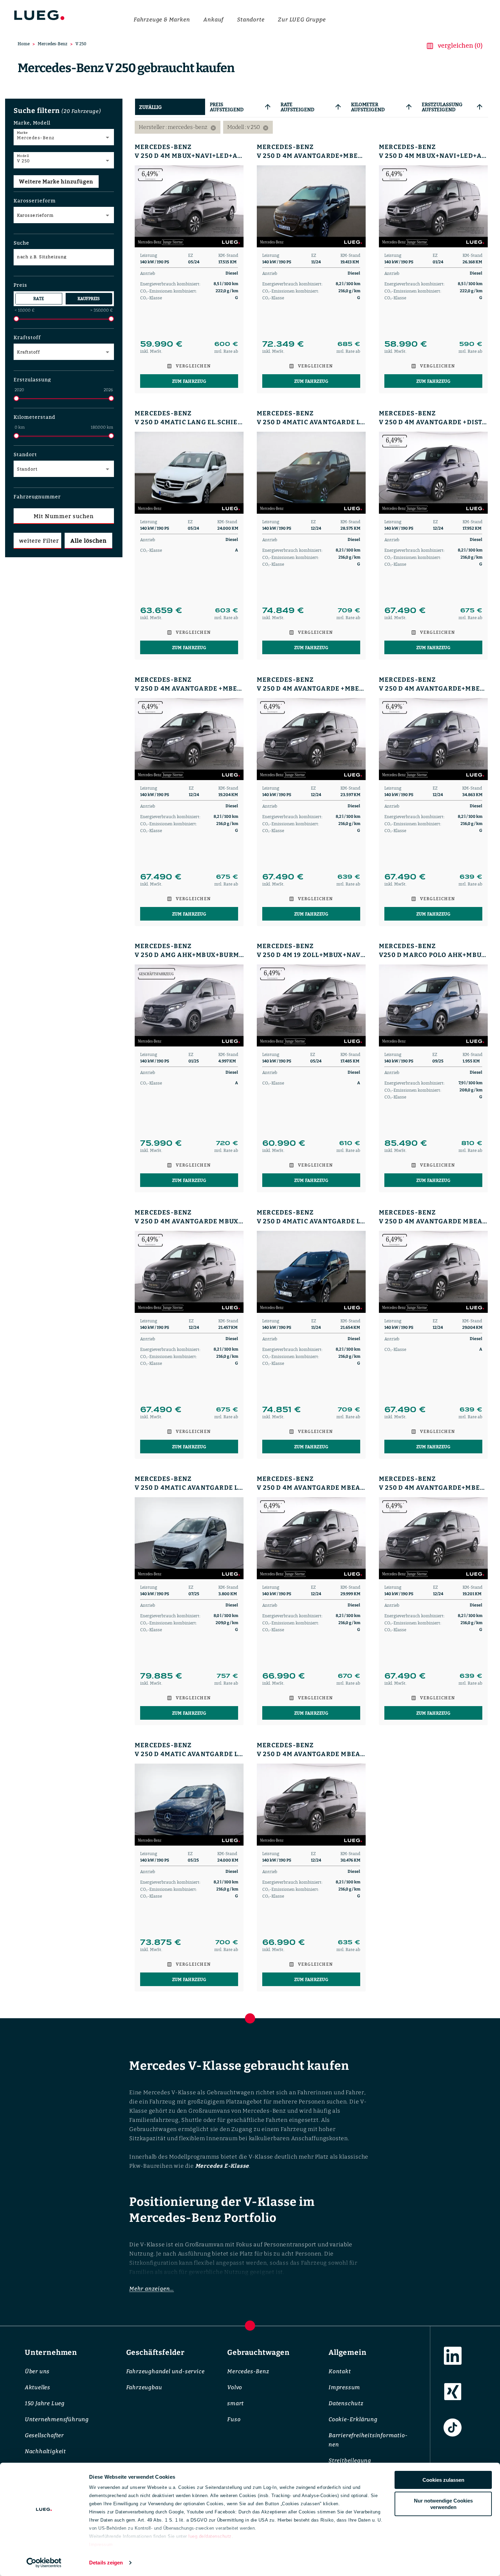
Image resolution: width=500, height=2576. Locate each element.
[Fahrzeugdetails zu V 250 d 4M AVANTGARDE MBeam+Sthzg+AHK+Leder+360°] (433, 1272)
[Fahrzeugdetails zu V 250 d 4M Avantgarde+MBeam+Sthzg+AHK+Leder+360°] (311, 206)
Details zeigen (106, 2563)
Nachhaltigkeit (45, 2451)
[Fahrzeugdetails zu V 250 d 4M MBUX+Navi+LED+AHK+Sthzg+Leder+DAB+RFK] (189, 206)
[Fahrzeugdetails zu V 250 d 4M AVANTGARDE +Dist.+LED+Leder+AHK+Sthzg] (433, 473)
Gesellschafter (44, 2435)
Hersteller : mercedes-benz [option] (178, 127)
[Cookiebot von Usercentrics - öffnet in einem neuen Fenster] (44, 2563)
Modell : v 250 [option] (248, 127)
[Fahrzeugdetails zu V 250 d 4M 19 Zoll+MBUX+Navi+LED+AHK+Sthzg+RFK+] (311, 1005)
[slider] (16, 319)
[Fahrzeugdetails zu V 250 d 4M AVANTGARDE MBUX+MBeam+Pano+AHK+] (189, 1272)
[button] (64, 122)
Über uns (37, 2371)
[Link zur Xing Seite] (453, 2392)
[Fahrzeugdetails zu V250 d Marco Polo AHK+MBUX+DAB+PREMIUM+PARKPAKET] (433, 1005)
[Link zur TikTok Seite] (453, 2428)
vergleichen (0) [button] (460, 45)
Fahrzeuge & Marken (162, 20)
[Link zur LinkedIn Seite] (453, 2356)
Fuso (234, 2419)
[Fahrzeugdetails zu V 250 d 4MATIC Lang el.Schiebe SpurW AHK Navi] (189, 473)
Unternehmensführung (57, 2419)
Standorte (251, 20)
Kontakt (340, 2371)
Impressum (344, 2387)
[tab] (170, 107)
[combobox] (64, 138)
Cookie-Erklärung (353, 2419)
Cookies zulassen (443, 2480)
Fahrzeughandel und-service (165, 2371)
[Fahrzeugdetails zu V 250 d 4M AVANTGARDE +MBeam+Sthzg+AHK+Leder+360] (189, 739)
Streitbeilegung (350, 2461)
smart (236, 2403)
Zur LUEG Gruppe (302, 20)
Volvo (235, 2387)
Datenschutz (346, 2403)
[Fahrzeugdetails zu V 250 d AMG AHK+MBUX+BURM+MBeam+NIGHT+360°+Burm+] (189, 1005)
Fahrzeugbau (144, 2387)
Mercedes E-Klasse (222, 2166)
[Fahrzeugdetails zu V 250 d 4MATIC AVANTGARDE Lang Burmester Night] (189, 1538)
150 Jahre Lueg (45, 2403)
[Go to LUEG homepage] (39, 16)
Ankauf (213, 20)
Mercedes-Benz (53, 44)
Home (24, 44)
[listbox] (311, 127)
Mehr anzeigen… (152, 2289)
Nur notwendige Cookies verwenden (443, 2504)
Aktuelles (38, 2387)
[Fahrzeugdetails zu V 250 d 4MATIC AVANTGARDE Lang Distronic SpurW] (311, 473)
